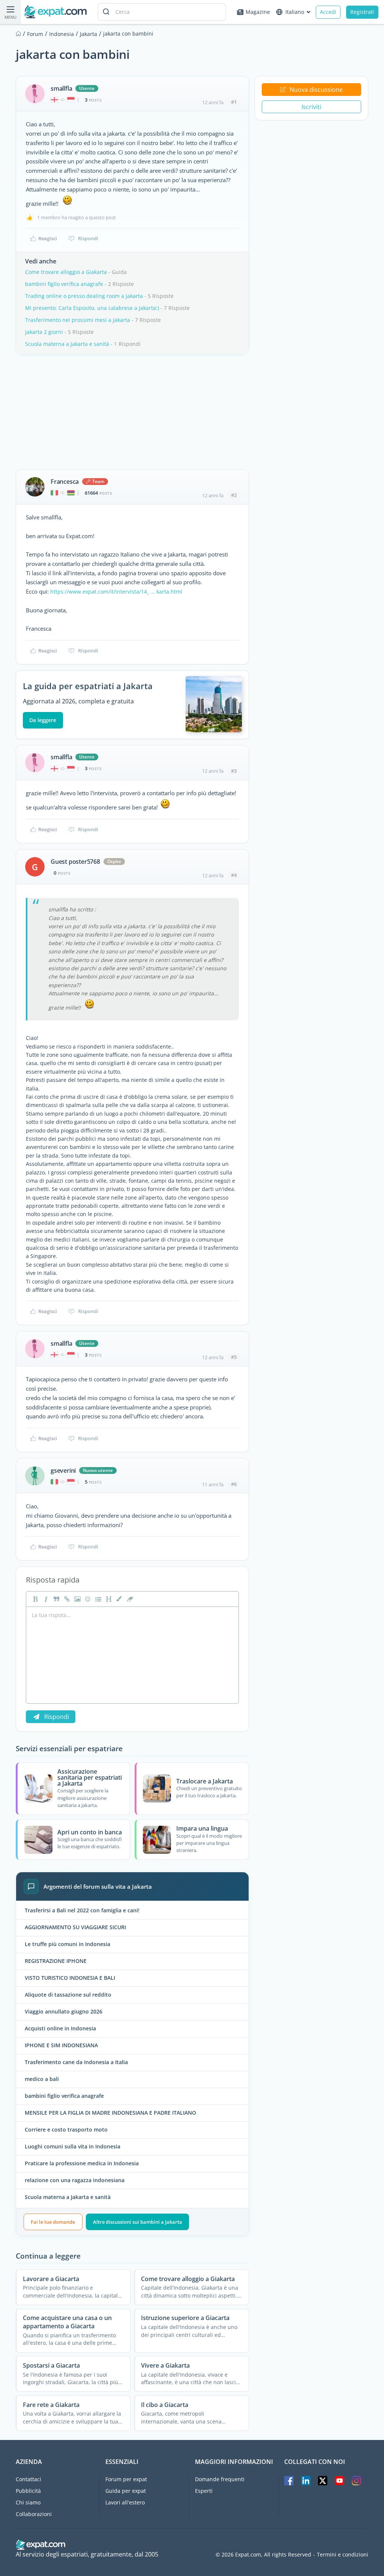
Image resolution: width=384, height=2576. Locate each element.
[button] (118, 1599)
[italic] (45, 1599)
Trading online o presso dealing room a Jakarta (84, 296)
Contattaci (28, 2479)
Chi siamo (28, 2502)
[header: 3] (108, 1599)
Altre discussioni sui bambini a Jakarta (138, 2222)
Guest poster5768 (75, 862)
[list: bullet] (97, 1599)
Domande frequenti (220, 2479)
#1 (234, 102)
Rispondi (88, 238)
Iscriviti (311, 107)
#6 (234, 1484)
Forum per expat (126, 2479)
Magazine (258, 12)
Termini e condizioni (343, 2555)
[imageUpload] (76, 1599)
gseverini (63, 1471)
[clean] (129, 1599)
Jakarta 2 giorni (44, 332)
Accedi (328, 12)
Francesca (65, 482)
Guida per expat (126, 2491)
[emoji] (87, 1599)
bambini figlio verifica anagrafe (64, 284)
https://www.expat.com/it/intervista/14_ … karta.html (116, 592)
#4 (234, 875)
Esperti (204, 2491)
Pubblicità (28, 2491)
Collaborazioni (34, 2514)
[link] (66, 1599)
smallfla (61, 88)
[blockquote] (55, 1599)
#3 (234, 771)
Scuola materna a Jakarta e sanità (67, 344)
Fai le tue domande (53, 2222)
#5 (234, 1357)
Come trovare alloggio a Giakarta (66, 272)
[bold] (34, 1599)
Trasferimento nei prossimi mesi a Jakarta (78, 320)
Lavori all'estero (125, 2502)
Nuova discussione (316, 90)
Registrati (362, 12)
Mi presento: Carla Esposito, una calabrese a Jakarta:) (92, 308)
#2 (234, 495)
